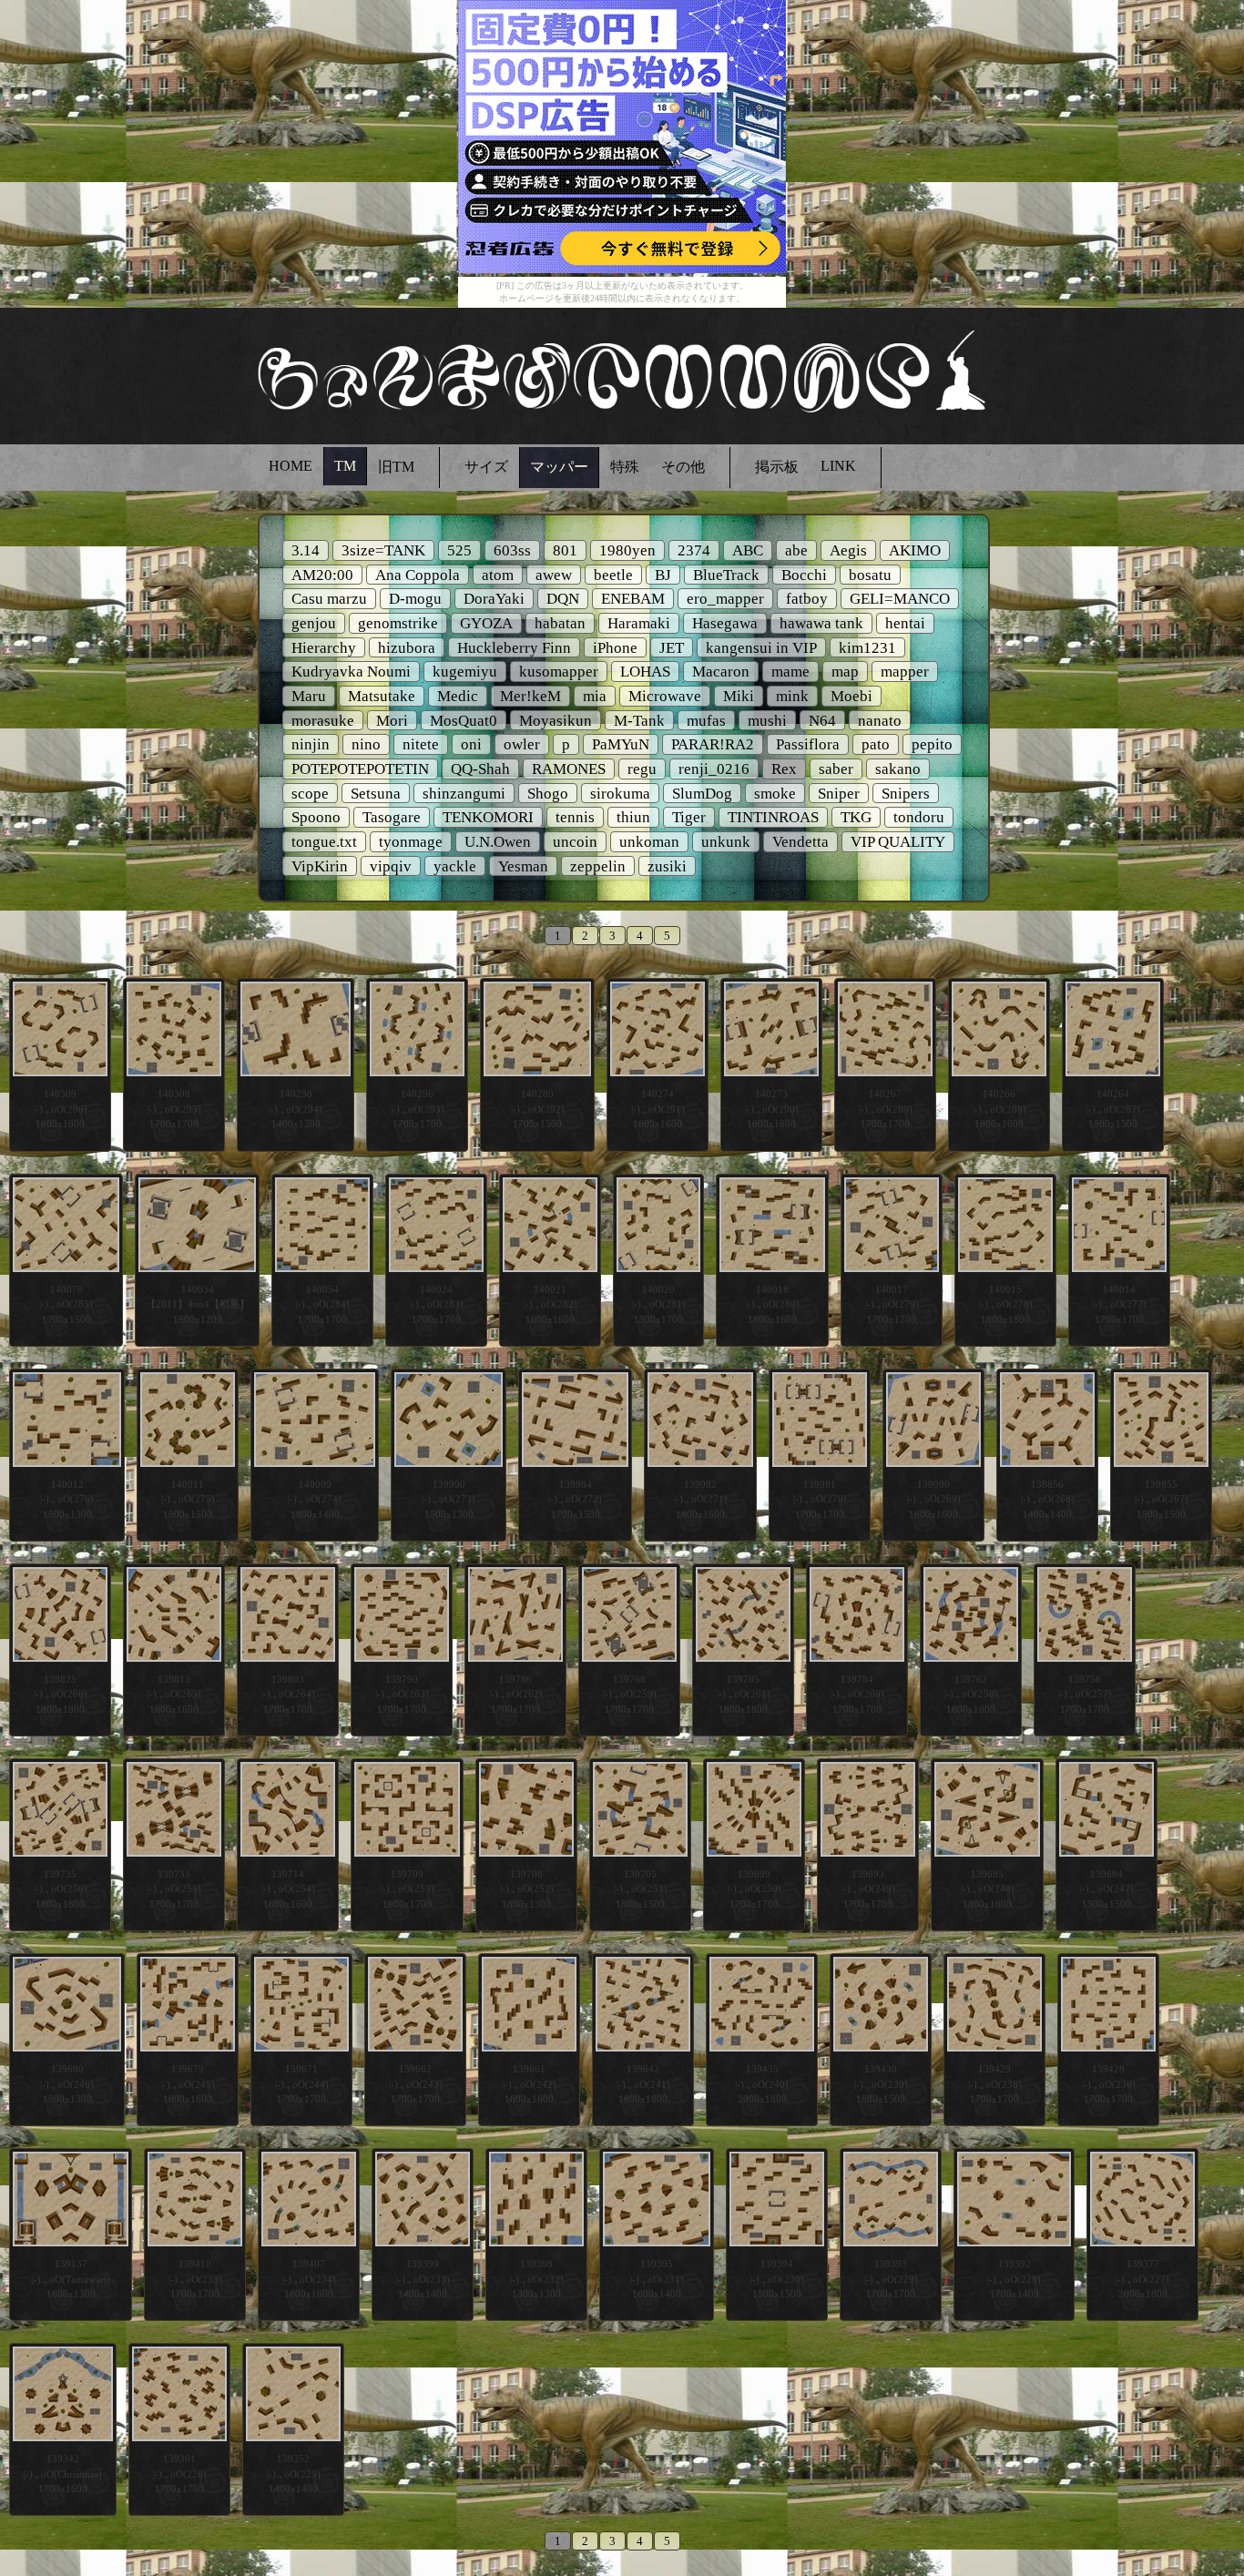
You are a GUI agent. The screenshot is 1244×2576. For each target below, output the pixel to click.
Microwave (665, 696)
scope (310, 794)
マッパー (559, 467)
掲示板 (777, 467)
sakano (898, 769)
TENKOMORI (488, 817)
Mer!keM (530, 696)
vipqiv (391, 866)
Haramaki (639, 623)
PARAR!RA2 (713, 744)
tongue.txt (324, 842)
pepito (932, 744)
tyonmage (411, 842)
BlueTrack (726, 575)
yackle (455, 866)
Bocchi (804, 575)
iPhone (615, 648)
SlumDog (702, 794)
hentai (905, 623)
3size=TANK (383, 550)
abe (796, 550)
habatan (560, 623)
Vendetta (800, 842)
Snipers (906, 794)
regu (642, 769)
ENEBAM (633, 599)
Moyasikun (556, 721)
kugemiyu (465, 672)
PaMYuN (621, 744)
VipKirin (320, 866)
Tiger (689, 817)
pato (876, 744)
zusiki (667, 866)
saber (836, 769)
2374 (694, 550)
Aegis (848, 550)
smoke (775, 794)
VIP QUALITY (898, 842)
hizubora (407, 648)
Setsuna (376, 794)
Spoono (316, 817)
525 (459, 550)
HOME (291, 466)
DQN (563, 599)
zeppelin (598, 866)
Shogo (548, 794)
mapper (905, 672)
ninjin (311, 744)
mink (792, 696)
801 (565, 550)
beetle (613, 575)
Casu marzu (329, 599)
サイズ (486, 467)
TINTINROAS (773, 817)
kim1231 (867, 648)
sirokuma (620, 794)
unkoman (649, 842)
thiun (633, 817)
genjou (314, 623)
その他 (683, 467)
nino (366, 744)
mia (595, 696)
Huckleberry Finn (514, 648)
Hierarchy (324, 648)
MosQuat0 (464, 721)
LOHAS (645, 672)
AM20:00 (322, 575)
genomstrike (398, 623)
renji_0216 (714, 769)
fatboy (807, 599)
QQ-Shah (480, 769)
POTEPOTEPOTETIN (360, 769)
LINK (838, 466)
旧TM (396, 467)
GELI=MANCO (900, 599)
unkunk (726, 842)
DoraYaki (494, 599)
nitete (421, 744)
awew (554, 575)
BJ (663, 575)
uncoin (575, 842)
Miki (739, 696)
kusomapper (559, 672)
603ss (512, 550)
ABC (748, 550)
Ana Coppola (418, 575)
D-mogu (415, 599)
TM (345, 466)
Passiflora (808, 744)
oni (471, 744)
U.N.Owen (498, 842)
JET (672, 648)
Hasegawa (725, 623)
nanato (880, 721)
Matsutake (382, 696)
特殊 (625, 467)
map (845, 672)
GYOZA (486, 623)
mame (790, 672)
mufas (706, 721)
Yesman (523, 866)
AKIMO (915, 550)
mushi (767, 721)
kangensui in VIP (761, 648)
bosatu (870, 575)
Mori (392, 721)
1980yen (627, 550)
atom (498, 575)
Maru (309, 696)
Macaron (721, 672)
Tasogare (392, 817)
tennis (575, 817)
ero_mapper (725, 599)
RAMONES (569, 769)
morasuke (323, 721)
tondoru (919, 817)
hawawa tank (821, 623)
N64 (822, 721)
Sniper (839, 794)
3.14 (306, 550)
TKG (856, 817)
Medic (458, 696)
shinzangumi (464, 794)
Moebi (851, 696)
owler (522, 744)
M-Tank (639, 721)
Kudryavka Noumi (351, 672)
